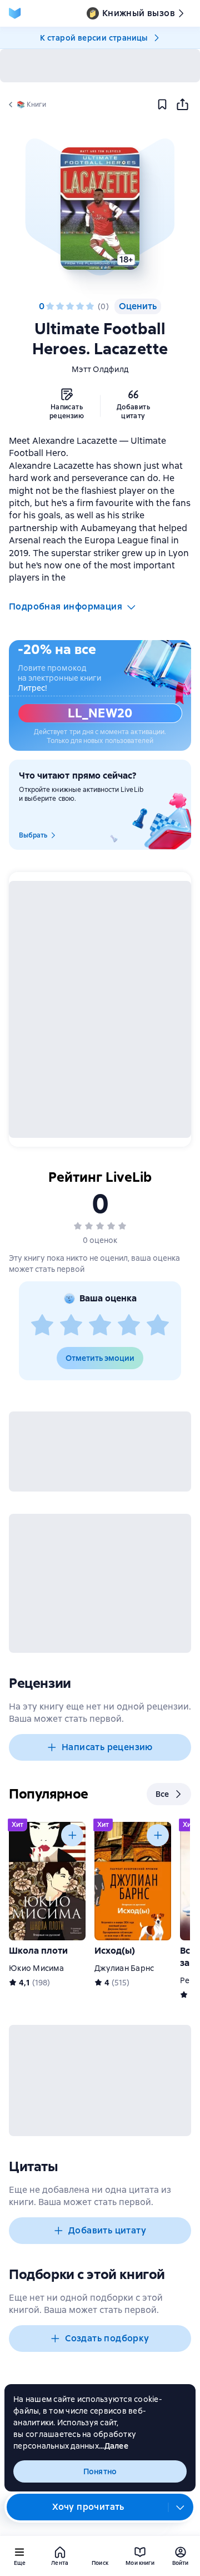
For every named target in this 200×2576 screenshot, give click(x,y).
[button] (100, 209)
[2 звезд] (60, 306)
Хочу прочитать (88, 2507)
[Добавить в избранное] (162, 105)
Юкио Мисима (36, 1968)
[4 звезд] (80, 306)
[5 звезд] (90, 306)
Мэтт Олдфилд (100, 369)
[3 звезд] (70, 306)
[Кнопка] (72, 1835)
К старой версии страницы (94, 38)
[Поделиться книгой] (182, 105)
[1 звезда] (50, 306)
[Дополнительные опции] (181, 2507)
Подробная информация (66, 606)
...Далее (114, 2446)
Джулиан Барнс (124, 1968)
